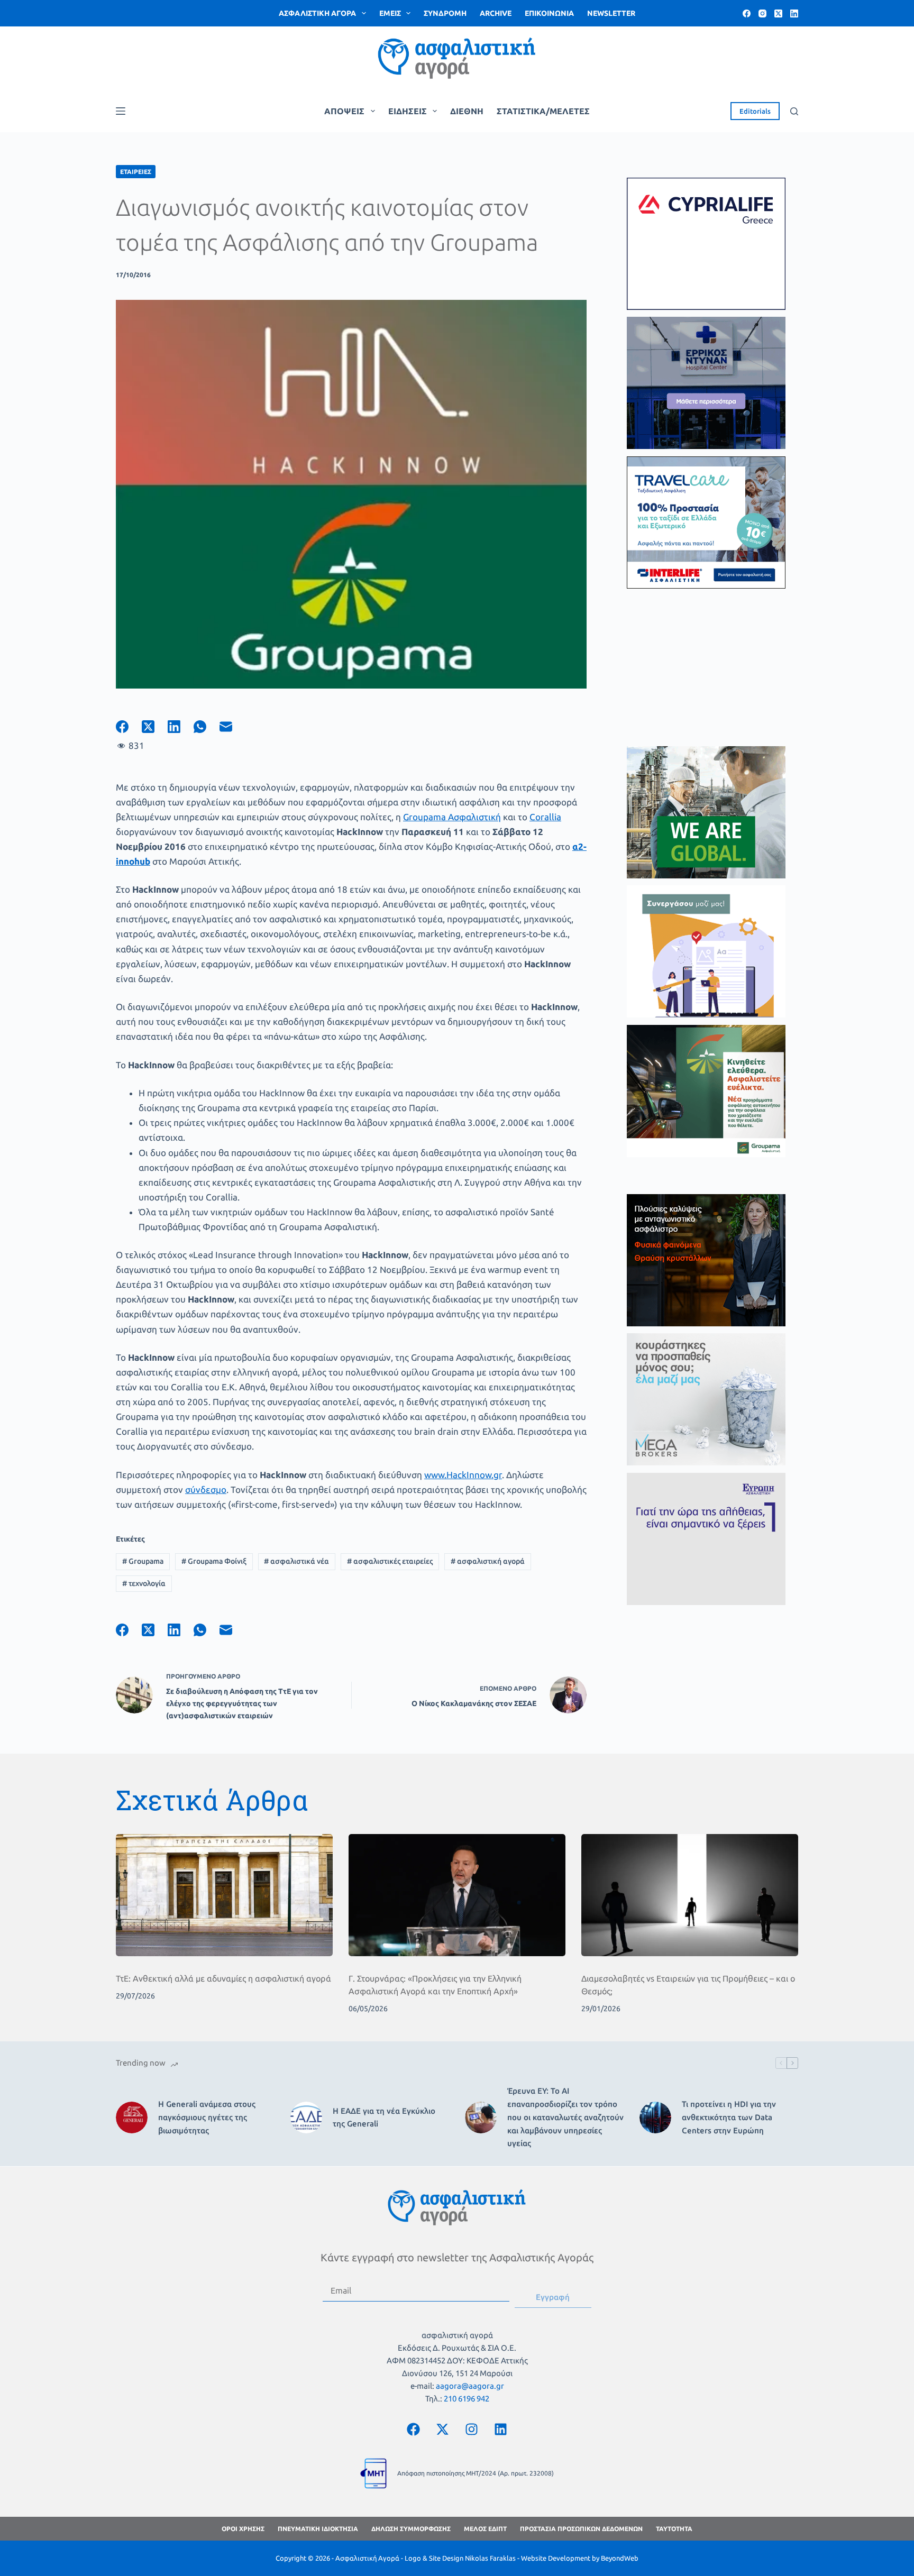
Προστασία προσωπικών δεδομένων (581, 2529)
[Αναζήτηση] (794, 111)
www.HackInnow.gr (463, 1475)
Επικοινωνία (549, 13)
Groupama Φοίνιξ (214, 1561)
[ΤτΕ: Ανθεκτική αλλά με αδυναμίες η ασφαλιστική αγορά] (224, 1895)
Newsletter (611, 13)
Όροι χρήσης (243, 2529)
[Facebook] (747, 13)
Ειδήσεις (408, 111)
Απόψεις (344, 111)
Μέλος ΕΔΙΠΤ (485, 2529)
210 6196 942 (467, 2399)
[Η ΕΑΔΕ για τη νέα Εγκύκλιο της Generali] (306, 2117)
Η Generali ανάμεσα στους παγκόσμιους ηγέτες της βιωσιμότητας (207, 2117)
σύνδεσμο (206, 1489)
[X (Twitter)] (778, 13)
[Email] (232, 727)
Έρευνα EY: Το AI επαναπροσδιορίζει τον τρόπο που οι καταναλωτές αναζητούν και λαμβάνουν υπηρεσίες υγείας (565, 2117)
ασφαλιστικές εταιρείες (390, 1561)
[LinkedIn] (794, 13)
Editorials (755, 111)
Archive (496, 13)
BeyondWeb (620, 2558)
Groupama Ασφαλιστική (452, 817)
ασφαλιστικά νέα (296, 1561)
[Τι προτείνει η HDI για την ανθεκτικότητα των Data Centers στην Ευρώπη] (655, 2117)
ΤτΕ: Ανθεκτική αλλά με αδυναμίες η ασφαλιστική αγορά (223, 1978)
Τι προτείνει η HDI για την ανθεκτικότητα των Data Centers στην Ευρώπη (729, 2117)
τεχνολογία (144, 1583)
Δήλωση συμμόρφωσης (411, 2529)
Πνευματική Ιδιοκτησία (318, 2529)
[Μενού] (121, 111)
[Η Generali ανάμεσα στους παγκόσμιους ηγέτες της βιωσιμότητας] (132, 2117)
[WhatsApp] (207, 727)
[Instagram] (762, 13)
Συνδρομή (445, 13)
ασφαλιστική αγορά (488, 1561)
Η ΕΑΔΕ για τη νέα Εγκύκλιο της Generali (384, 2117)
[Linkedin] (501, 2429)
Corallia (545, 817)
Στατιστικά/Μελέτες (543, 111)
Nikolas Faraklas (490, 2558)
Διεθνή (467, 111)
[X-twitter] (443, 2429)
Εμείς (390, 13)
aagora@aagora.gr (470, 2386)
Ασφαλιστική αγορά (317, 13)
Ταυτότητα (674, 2529)
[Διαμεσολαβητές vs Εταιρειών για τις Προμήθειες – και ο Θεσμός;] (690, 1895)
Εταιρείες (136, 172)
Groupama (143, 1561)
